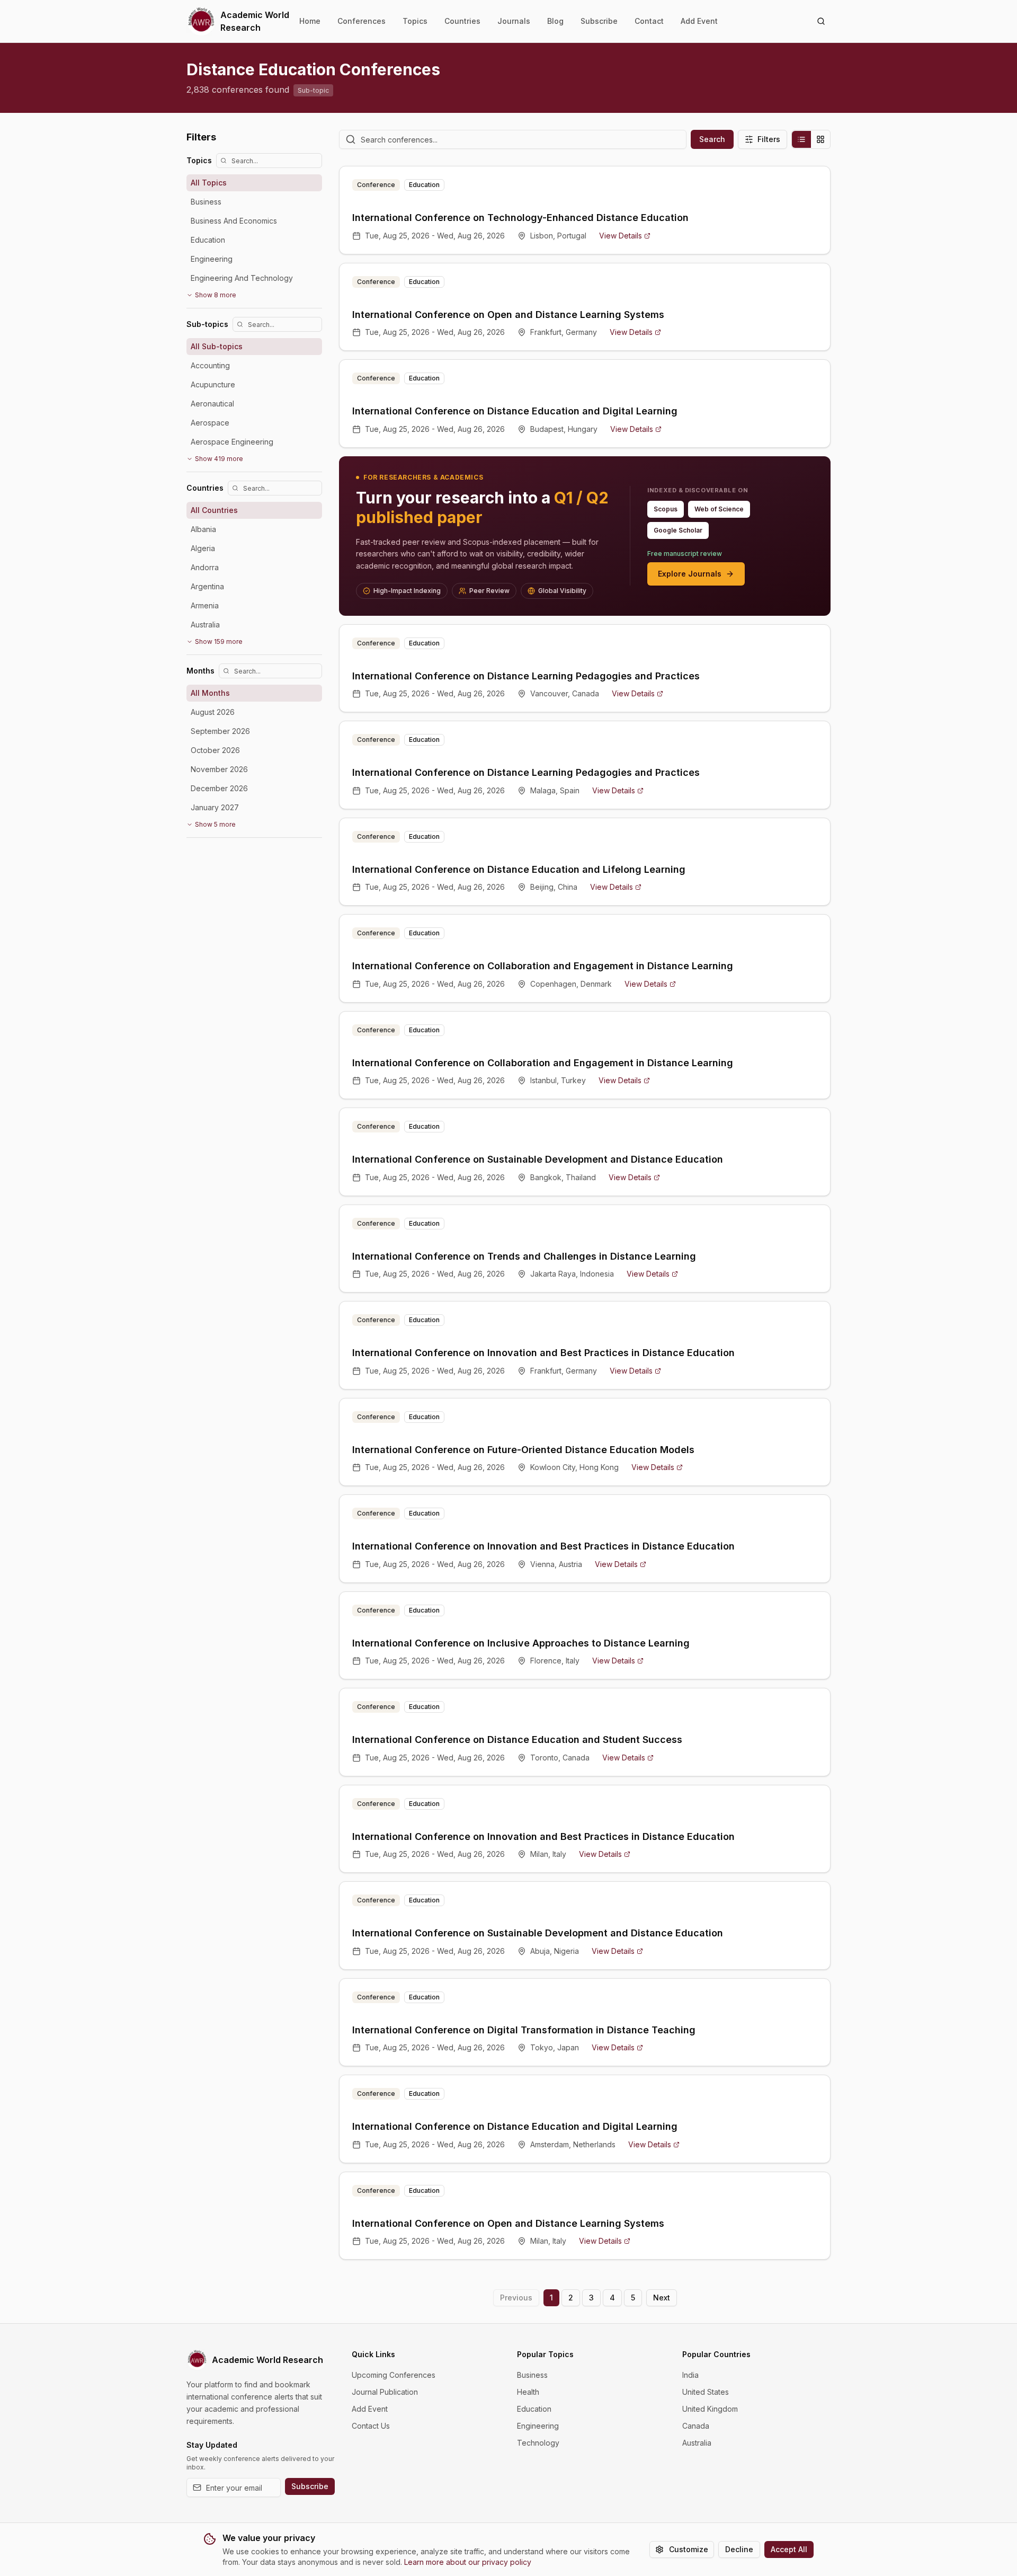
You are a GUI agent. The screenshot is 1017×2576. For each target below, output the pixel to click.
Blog (555, 21)
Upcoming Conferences (394, 2375)
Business (532, 2375)
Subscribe (599, 21)
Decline (739, 2549)
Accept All (789, 2549)
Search (712, 139)
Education (534, 2409)
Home (310, 21)
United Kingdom (710, 2409)
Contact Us (371, 2426)
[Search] (821, 21)
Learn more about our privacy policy (468, 2562)
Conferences (362, 21)
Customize (689, 2549)
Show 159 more (219, 641)
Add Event (699, 21)
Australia (697, 2443)
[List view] (801, 139)
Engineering (538, 2426)
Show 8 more (216, 295)
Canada (696, 2426)
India (690, 2375)
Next (662, 2298)
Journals (514, 21)
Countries (462, 21)
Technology (538, 2443)
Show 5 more (215, 824)
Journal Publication (385, 2392)
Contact (649, 21)
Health (528, 2392)
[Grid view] (820, 139)
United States (706, 2392)
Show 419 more (219, 459)
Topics (415, 21)
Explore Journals (690, 574)
